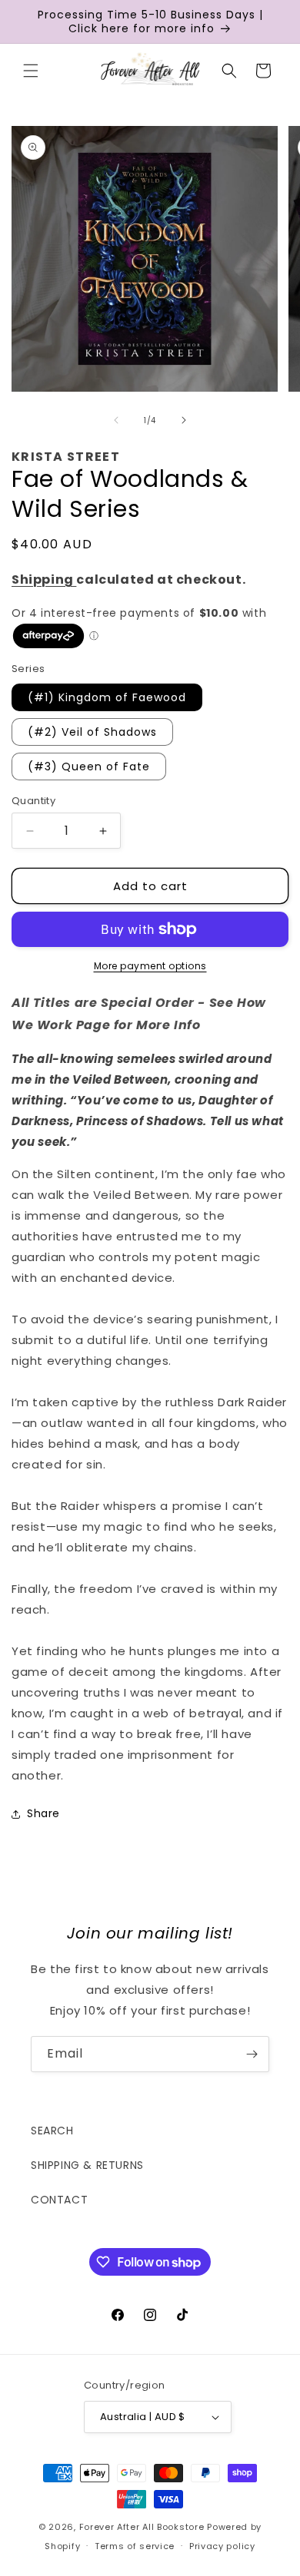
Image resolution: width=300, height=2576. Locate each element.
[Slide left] (116, 420)
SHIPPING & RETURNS (87, 2165)
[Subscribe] (252, 2054)
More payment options (150, 966)
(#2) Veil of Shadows (92, 732)
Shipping (44, 579)
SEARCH (52, 2131)
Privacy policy (222, 2546)
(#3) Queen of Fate (89, 767)
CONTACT (59, 2200)
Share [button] (43, 1813)
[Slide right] (184, 420)
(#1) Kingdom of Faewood (107, 697)
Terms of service (135, 2546)
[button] (31, 71)
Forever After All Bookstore (142, 2527)
